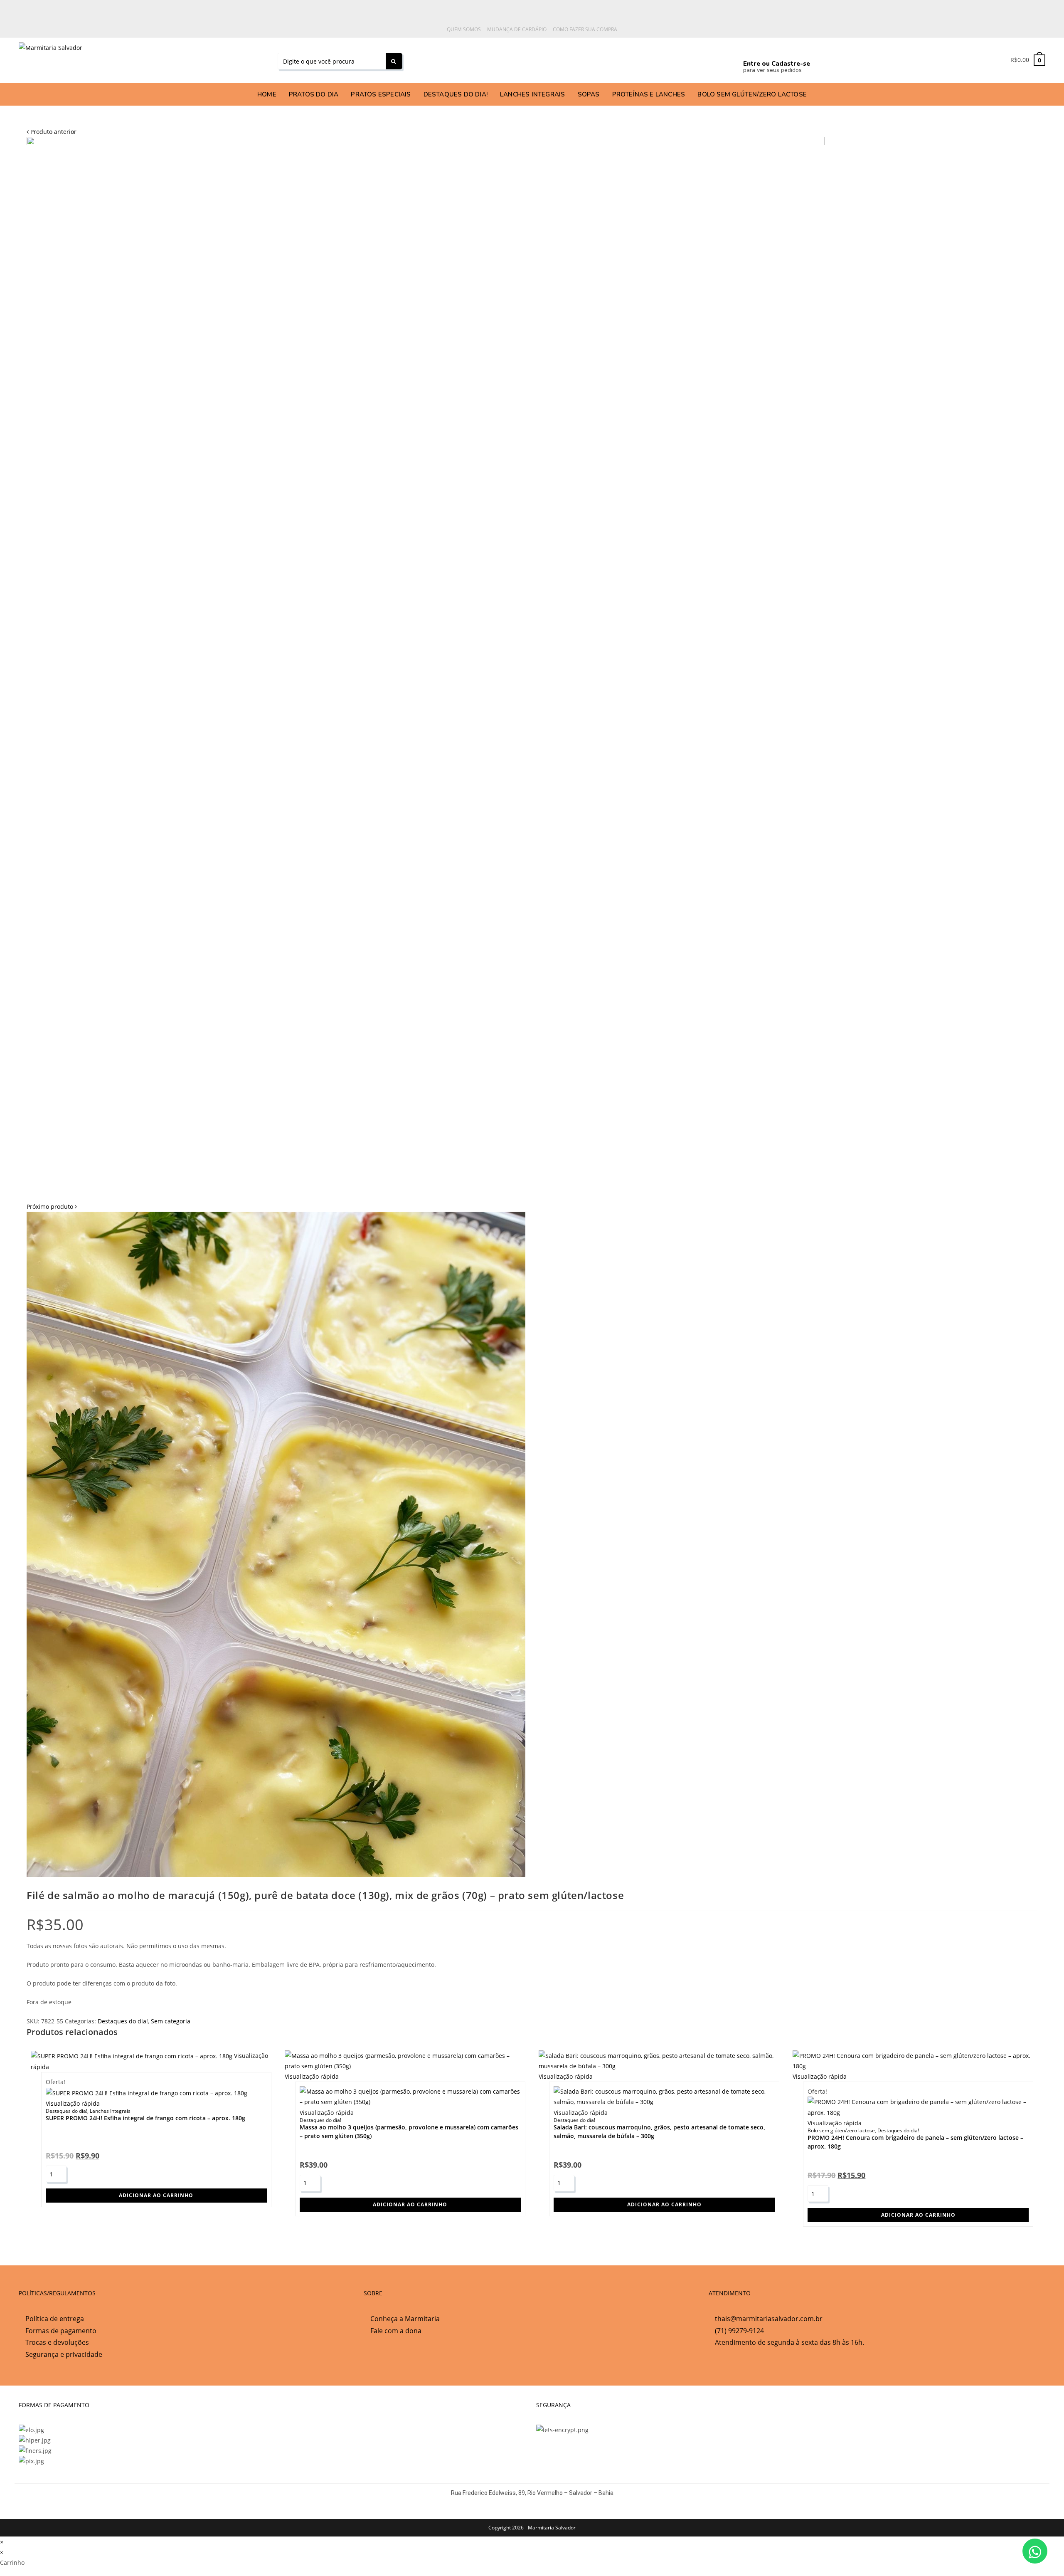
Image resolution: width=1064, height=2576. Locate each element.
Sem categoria (171, 2021)
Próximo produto (50, 1206)
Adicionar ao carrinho (156, 2195)
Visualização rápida (73, 2103)
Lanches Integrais (110, 2111)
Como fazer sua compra (585, 29)
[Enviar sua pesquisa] (394, 61)
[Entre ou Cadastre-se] (750, 49)
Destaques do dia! (123, 2021)
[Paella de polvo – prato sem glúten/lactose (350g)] (426, 668)
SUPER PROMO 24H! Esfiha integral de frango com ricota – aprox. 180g (145, 2118)
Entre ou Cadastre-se (777, 64)
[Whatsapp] (543, 59)
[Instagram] (620, 59)
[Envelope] (697, 59)
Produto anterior (53, 132)
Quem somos (464, 29)
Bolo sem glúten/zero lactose (841, 2130)
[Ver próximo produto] (76, 1206)
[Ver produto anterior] (28, 132)
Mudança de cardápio (517, 29)
